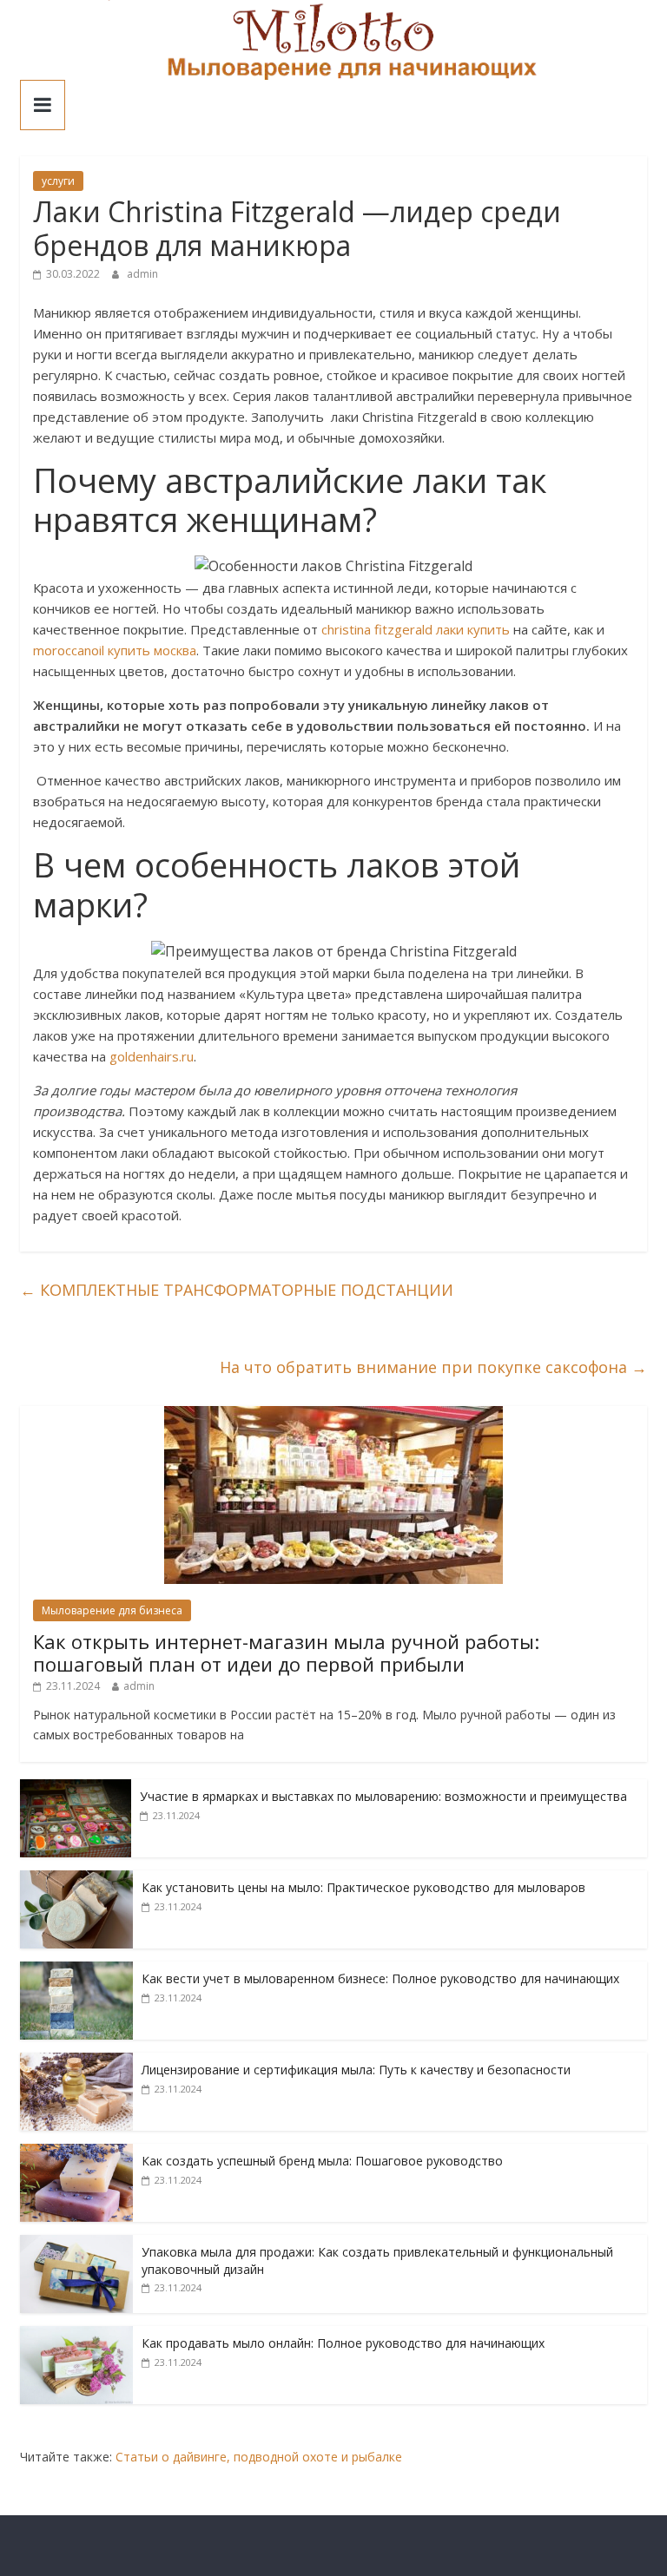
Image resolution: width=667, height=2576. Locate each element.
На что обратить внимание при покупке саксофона (433, 1367)
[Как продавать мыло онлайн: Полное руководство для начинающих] (76, 2335)
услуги (58, 181)
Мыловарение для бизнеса (112, 1610)
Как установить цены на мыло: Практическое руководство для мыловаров (363, 1887)
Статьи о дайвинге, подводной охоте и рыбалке (259, 2457)
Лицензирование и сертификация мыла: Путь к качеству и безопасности (356, 2070)
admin (142, 274)
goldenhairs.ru (152, 1056)
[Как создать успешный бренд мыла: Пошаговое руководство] (76, 2153)
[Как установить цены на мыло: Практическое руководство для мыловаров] (76, 1879)
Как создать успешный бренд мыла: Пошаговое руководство (322, 2161)
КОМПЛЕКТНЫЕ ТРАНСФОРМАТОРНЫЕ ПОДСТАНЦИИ (237, 1290)
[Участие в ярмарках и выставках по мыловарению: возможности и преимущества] (76, 1788)
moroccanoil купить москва (115, 650)
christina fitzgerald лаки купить (416, 629)
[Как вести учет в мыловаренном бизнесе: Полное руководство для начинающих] (76, 1971)
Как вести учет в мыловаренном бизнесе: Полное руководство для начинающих (380, 1978)
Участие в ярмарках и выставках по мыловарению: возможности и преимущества (383, 1796)
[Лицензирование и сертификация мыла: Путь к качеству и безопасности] (76, 2062)
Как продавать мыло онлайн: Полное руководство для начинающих (343, 2343)
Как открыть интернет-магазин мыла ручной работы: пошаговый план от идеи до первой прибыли (286, 1653)
